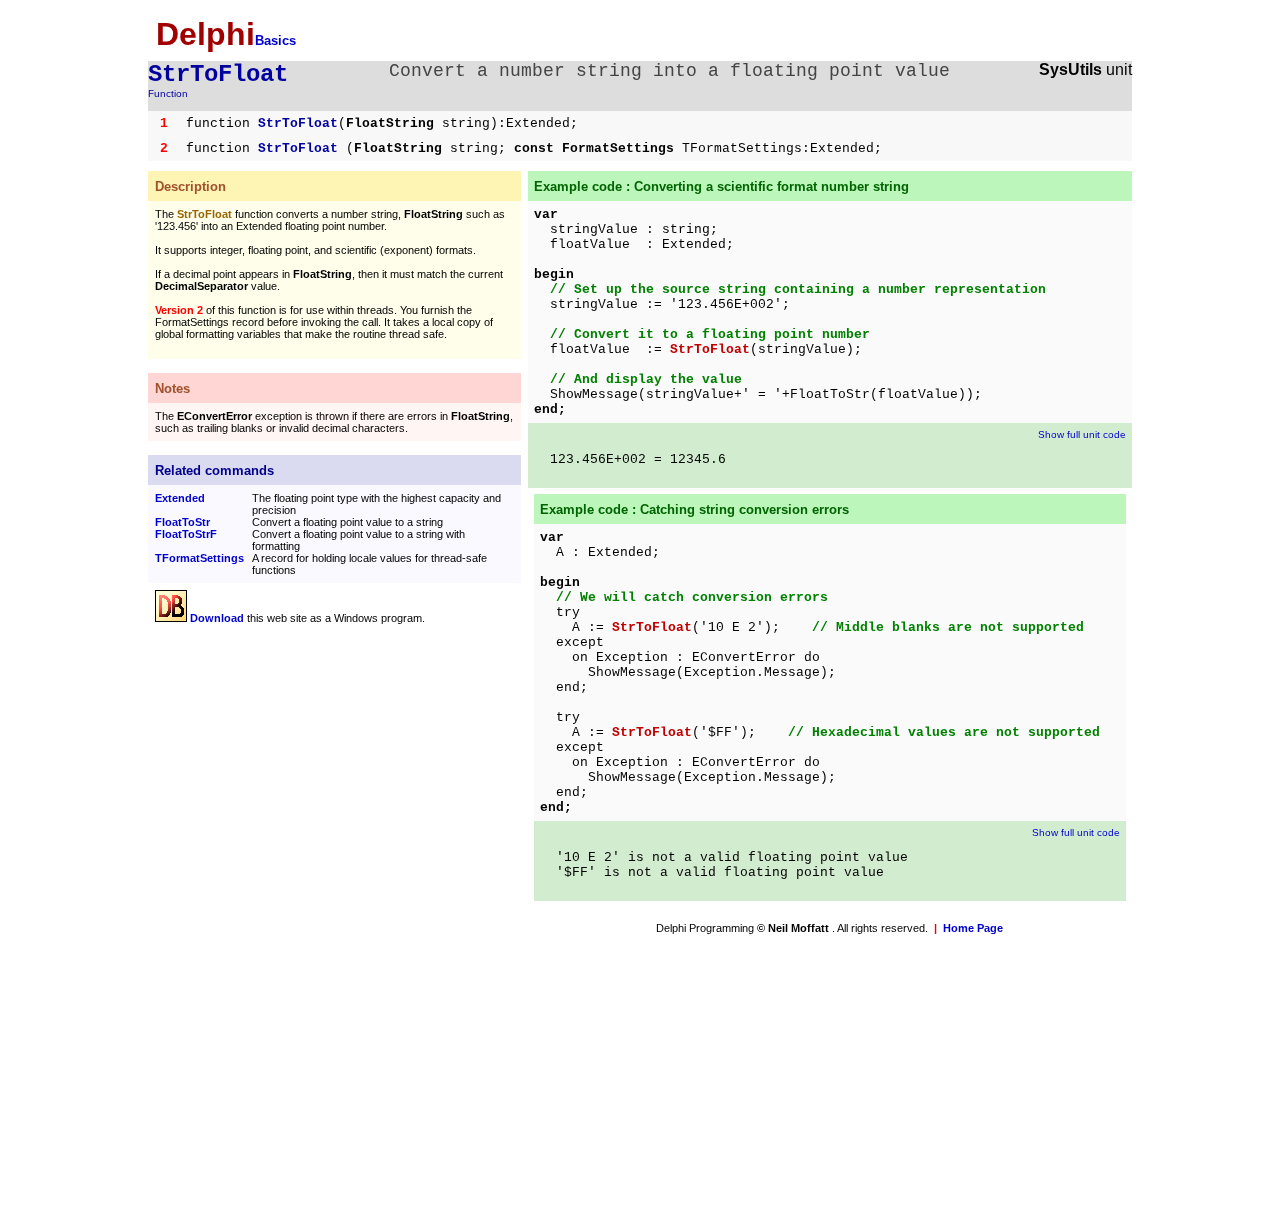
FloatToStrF (186, 534)
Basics (275, 40)
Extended (180, 498)
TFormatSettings (199, 558)
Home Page (973, 928)
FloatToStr (182, 522)
